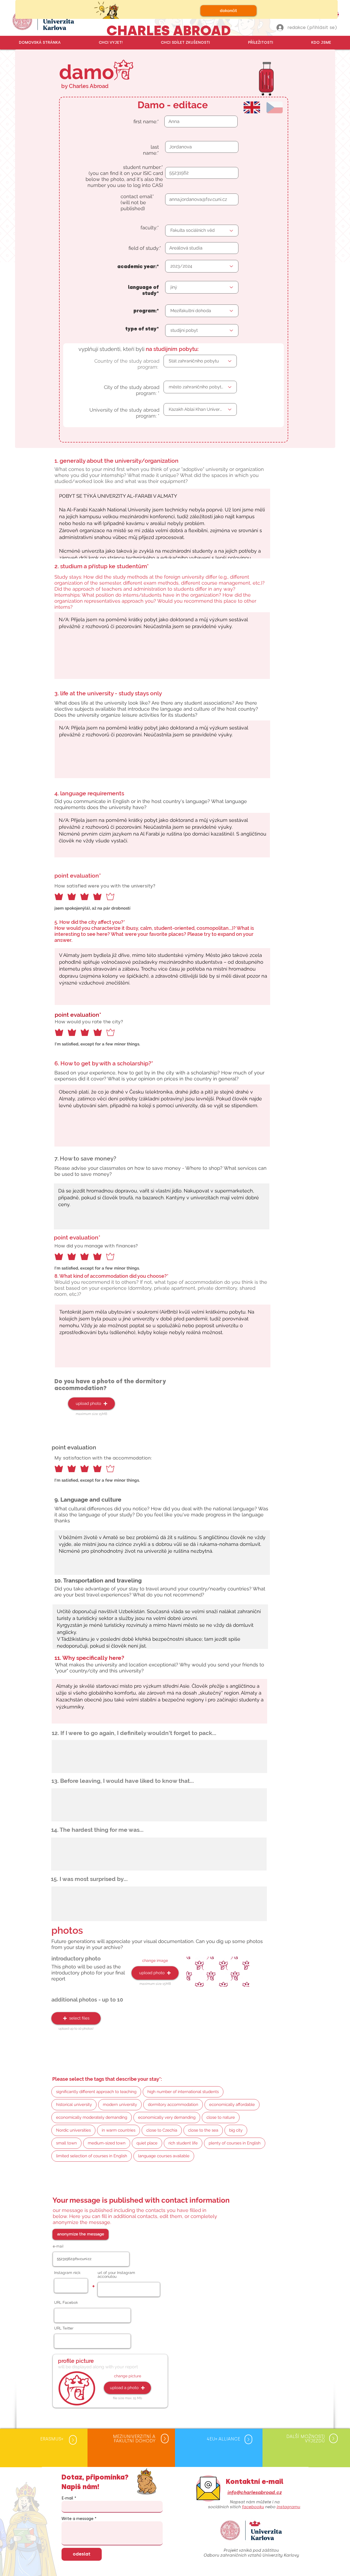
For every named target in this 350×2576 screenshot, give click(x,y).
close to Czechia (162, 2130)
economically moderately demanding (92, 2117)
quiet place (147, 2143)
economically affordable (232, 2105)
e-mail (58, 2246)
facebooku (253, 2507)
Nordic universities (73, 2130)
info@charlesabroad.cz (254, 2492)
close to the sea (203, 2130)
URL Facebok (66, 2302)
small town (66, 2143)
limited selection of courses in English (92, 2156)
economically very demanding (167, 2117)
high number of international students (183, 2092)
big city (236, 2130)
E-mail (67, 2498)
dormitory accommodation (173, 2105)
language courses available (164, 2156)
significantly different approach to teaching (96, 2092)
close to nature (221, 2117)
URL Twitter (64, 2328)
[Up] (73, 2440)
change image (155, 1960)
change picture (128, 2376)
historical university (74, 2105)
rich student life (183, 2143)
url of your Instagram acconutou (116, 2275)
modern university (120, 2105)
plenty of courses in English (235, 2143)
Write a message (78, 2519)
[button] (111, 43)
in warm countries (119, 2130)
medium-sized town (107, 2143)
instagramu (288, 2507)
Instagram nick (67, 2273)
